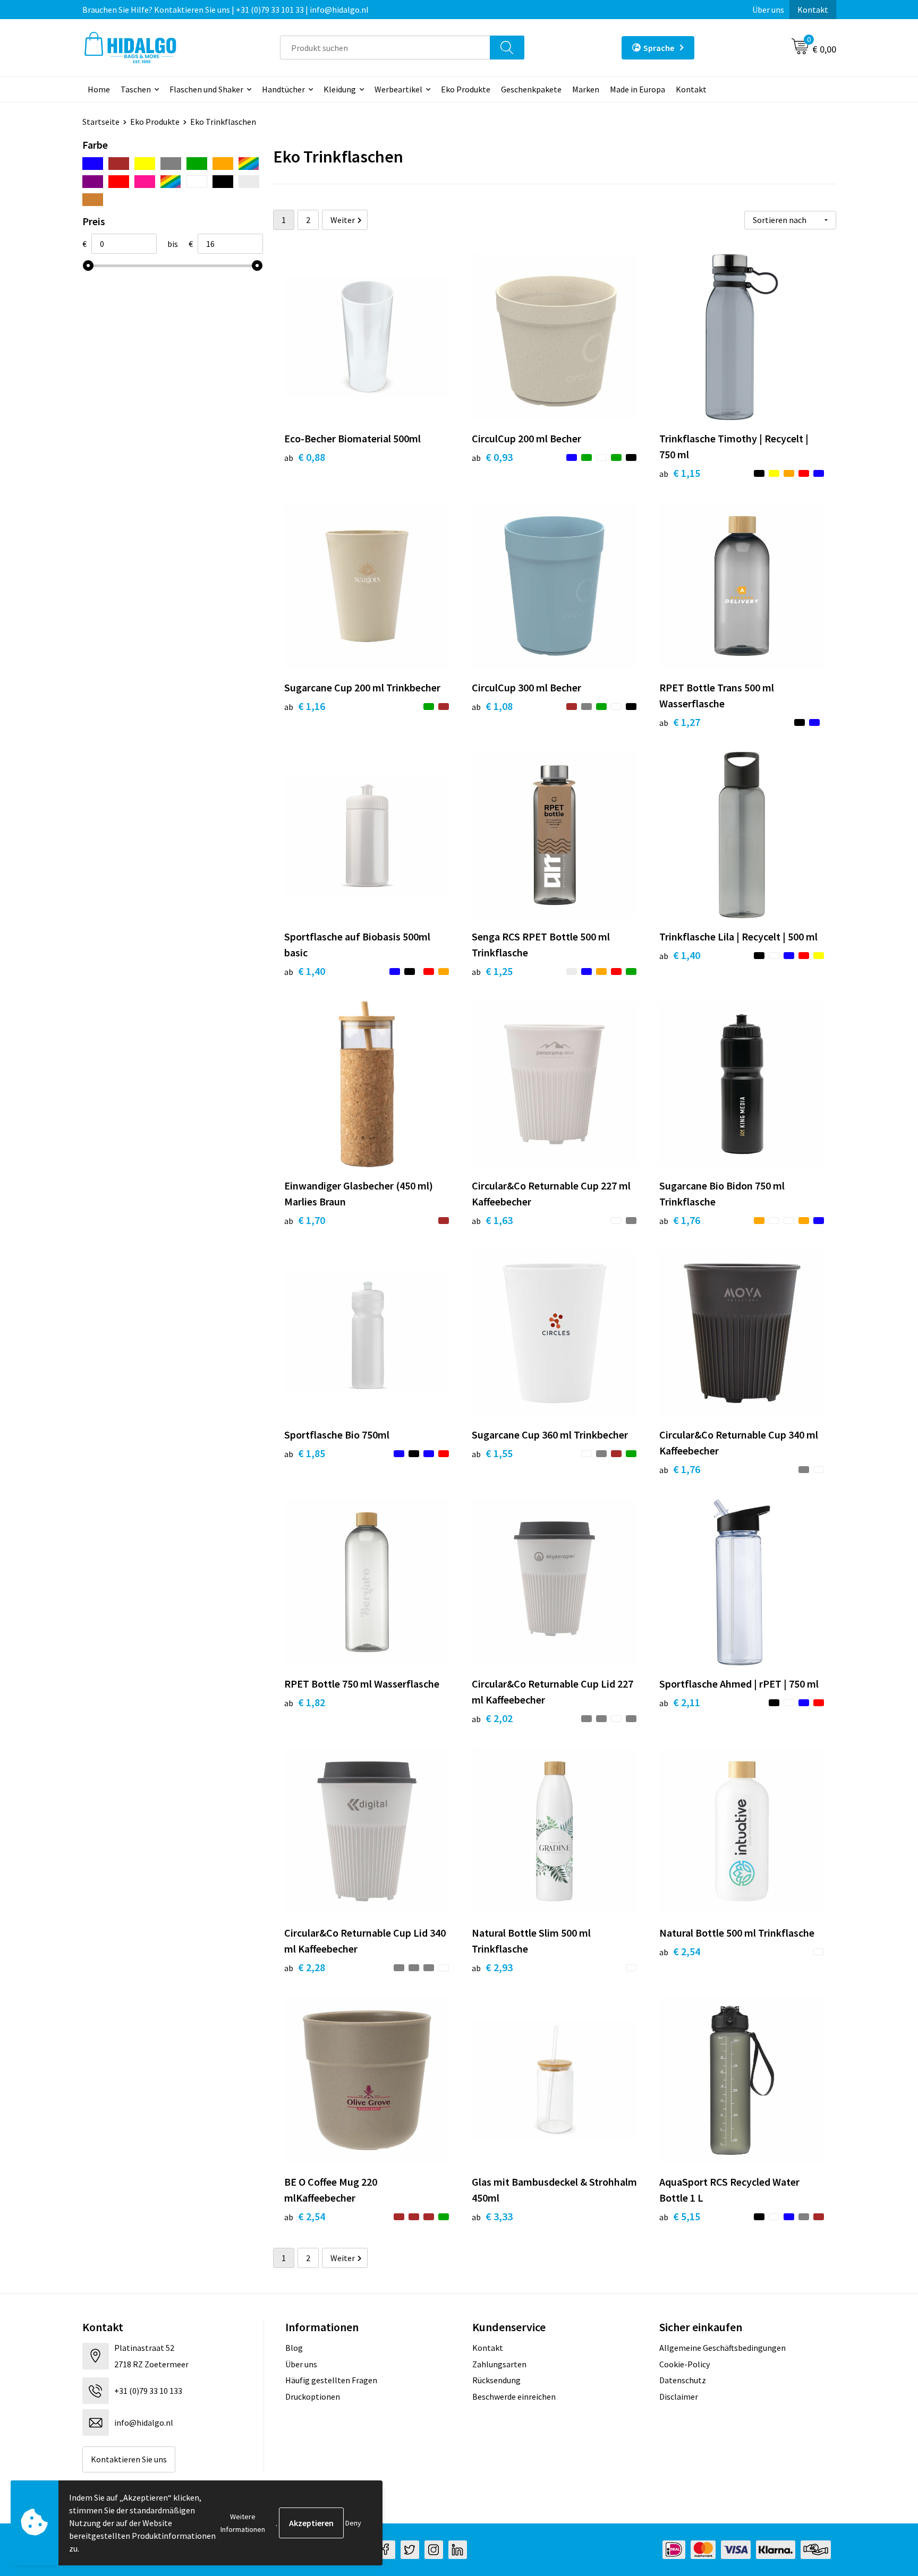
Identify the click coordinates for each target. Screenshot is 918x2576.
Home (99, 89)
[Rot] (119, 182)
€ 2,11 (680, 1702)
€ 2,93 (492, 1967)
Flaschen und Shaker (206, 89)
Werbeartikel (398, 89)
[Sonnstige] (249, 164)
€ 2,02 (492, 1718)
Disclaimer (679, 2397)
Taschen (136, 89)
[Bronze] (93, 200)
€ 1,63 (492, 1220)
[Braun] (119, 164)
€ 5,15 (680, 2216)
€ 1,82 (305, 1702)
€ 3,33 (492, 2216)
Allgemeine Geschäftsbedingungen (722, 2348)
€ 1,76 (680, 1220)
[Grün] (197, 164)
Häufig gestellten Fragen (331, 2380)
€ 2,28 (305, 1967)
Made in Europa (637, 89)
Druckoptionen (313, 2397)
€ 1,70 (305, 1220)
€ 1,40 (305, 971)
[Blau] (93, 164)
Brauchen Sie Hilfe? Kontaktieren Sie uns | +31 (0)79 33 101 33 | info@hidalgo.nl (226, 10)
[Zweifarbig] (171, 182)
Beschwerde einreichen (514, 2397)
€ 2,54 (680, 1951)
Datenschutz (683, 2380)
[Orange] (223, 164)
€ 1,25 (492, 971)
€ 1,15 (680, 473)
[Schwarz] (223, 182)
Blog (294, 2348)
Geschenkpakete (531, 89)
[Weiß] (197, 182)
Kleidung (340, 89)
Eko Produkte (466, 89)
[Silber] (249, 182)
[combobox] (385, 48)
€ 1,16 (305, 706)
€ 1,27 (680, 722)
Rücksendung (496, 2380)
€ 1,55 (492, 1453)
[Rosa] (145, 182)
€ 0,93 (492, 457)
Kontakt (813, 10)
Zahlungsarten (499, 2364)
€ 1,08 (492, 706)
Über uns (768, 10)
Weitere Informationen (243, 2523)
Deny (353, 2523)
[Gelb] (145, 164)
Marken (586, 89)
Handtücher (283, 89)
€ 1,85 (305, 1453)
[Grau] (171, 164)
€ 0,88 (305, 457)
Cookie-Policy (685, 2364)
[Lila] (93, 182)
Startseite (101, 122)
